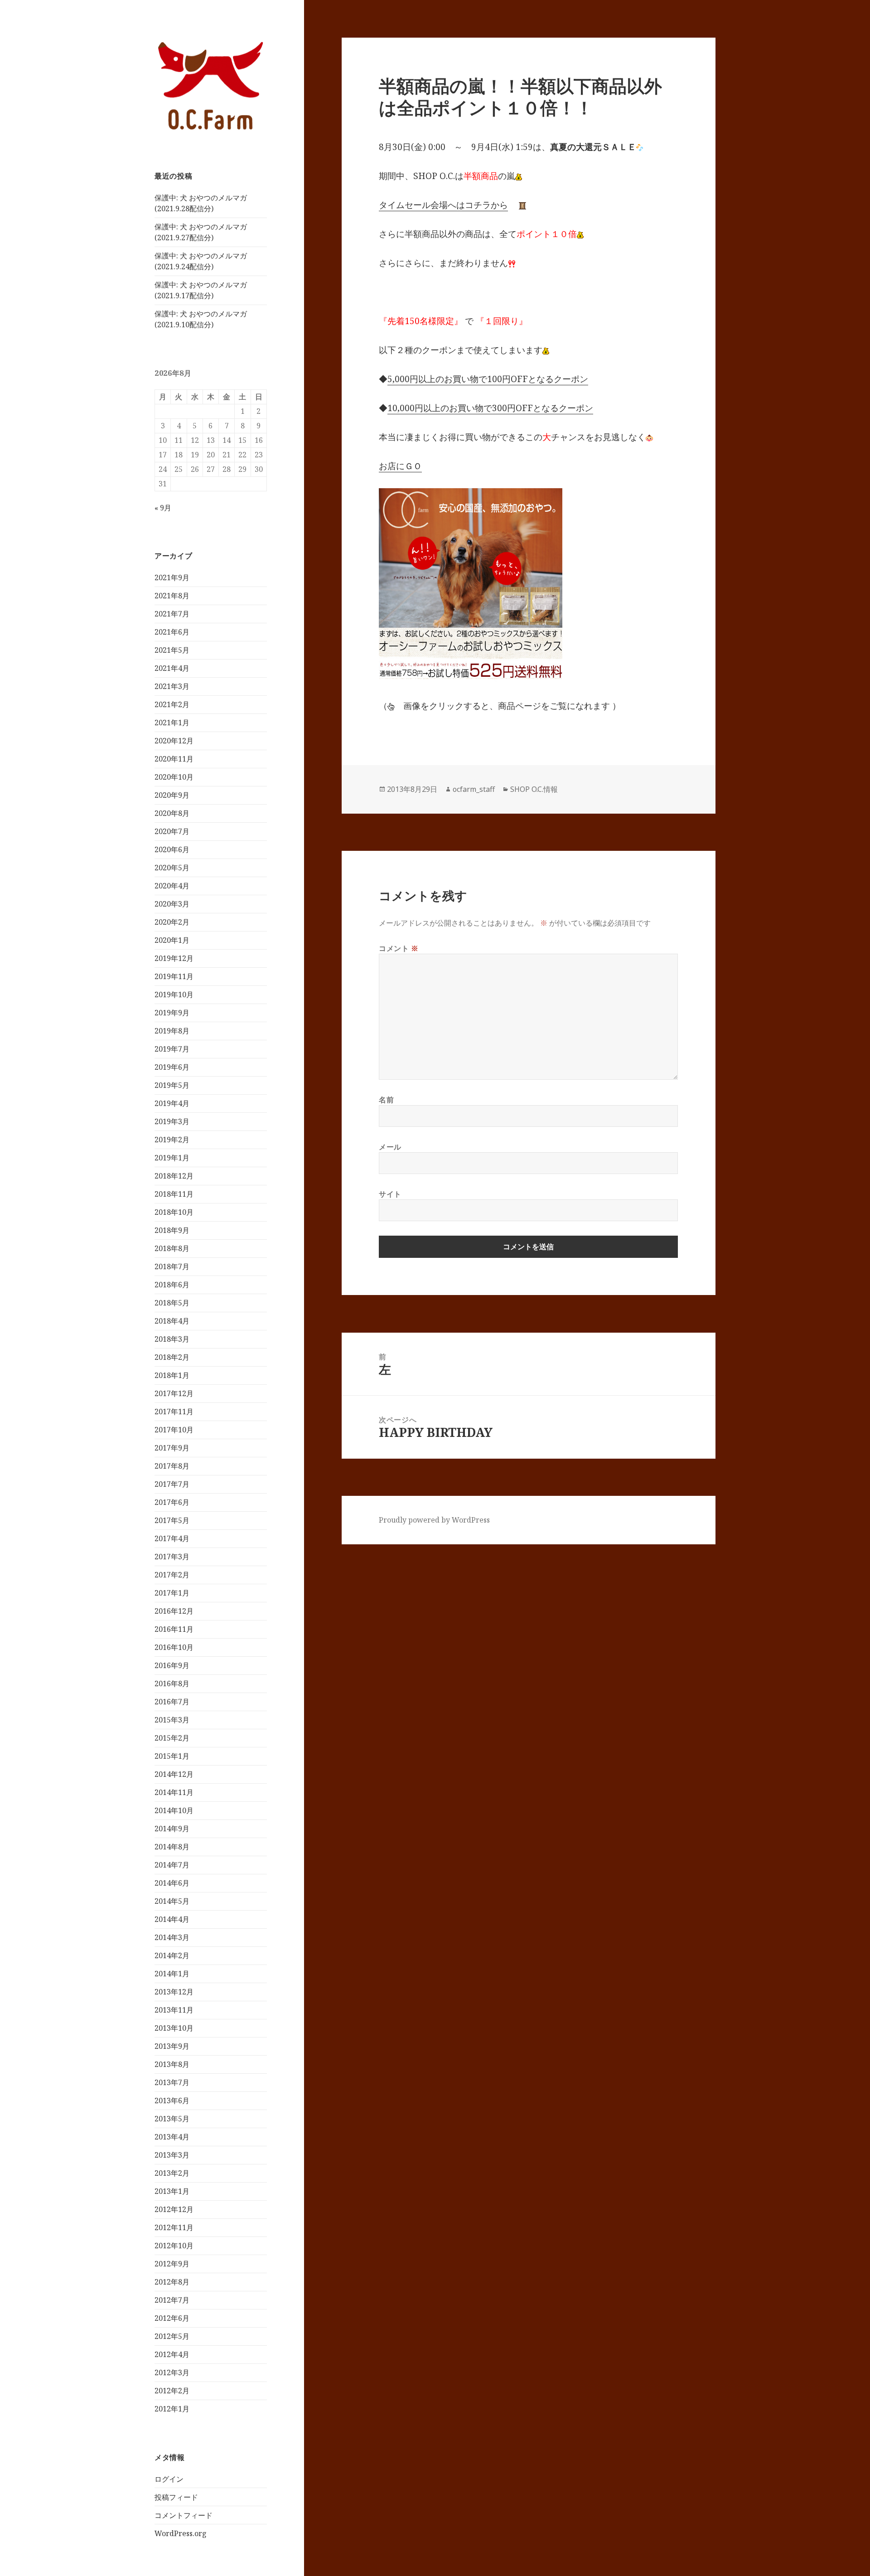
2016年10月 (174, 1647)
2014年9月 (172, 1829)
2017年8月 (172, 1466)
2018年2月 (172, 1357)
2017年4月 (172, 1538)
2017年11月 (174, 1412)
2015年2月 (172, 1738)
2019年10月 (174, 995)
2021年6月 (172, 632)
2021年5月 (172, 650)
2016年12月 (174, 1611)
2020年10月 (174, 777)
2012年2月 (172, 2391)
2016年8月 (172, 1683)
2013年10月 (174, 2028)
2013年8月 (172, 2064)
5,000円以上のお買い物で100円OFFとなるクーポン (488, 379)
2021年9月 (172, 577)
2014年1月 (172, 1974)
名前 (386, 1100)
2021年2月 (172, 704)
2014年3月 (172, 1937)
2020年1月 (172, 940)
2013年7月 (172, 2082)
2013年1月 (172, 2191)
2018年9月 (172, 1230)
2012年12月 (174, 2209)
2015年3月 (172, 1720)
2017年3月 (172, 1557)
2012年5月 (172, 2336)
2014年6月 (172, 1883)
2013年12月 (174, 1992)
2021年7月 (172, 614)
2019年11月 (174, 976)
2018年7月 (172, 1266)
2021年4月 (172, 668)
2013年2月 (172, 2173)
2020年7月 (172, 831)
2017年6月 (172, 1502)
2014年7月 (172, 1865)
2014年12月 (174, 1774)
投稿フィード (176, 2497)
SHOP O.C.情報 (534, 789)
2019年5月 (172, 1085)
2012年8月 (172, 2282)
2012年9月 (172, 2264)
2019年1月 (172, 1158)
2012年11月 (174, 2227)
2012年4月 (172, 2354)
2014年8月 (172, 1847)
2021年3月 (172, 686)
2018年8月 (172, 1248)
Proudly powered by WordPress (434, 1520)
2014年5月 (172, 1901)
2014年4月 (172, 1919)
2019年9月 (172, 1013)
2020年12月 (174, 741)
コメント (399, 948)
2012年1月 (172, 2409)
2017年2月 (172, 1575)
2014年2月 (172, 1955)
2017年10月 (174, 1430)
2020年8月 (172, 813)
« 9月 (163, 508)
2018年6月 (172, 1285)
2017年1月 (172, 1593)
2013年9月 (172, 2046)
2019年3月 (172, 1121)
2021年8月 (172, 596)
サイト (390, 1194)
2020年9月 (172, 795)
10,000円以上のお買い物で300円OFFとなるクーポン (490, 408)
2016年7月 (172, 1702)
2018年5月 (172, 1303)
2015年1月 (172, 1756)
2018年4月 (172, 1321)
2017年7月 (172, 1484)
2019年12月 (174, 958)
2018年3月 (172, 1339)
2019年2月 (172, 1140)
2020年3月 (172, 904)
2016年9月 (172, 1665)
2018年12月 (174, 1176)
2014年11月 (174, 1792)
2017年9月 (172, 1448)
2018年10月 (174, 1212)
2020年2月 (172, 922)
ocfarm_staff (474, 789)
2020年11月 (174, 759)
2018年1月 (172, 1375)
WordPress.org (181, 2533)
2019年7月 (172, 1049)
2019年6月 (172, 1067)
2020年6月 (172, 849)
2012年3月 (172, 2372)
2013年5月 (172, 2119)
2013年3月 (172, 2155)
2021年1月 (172, 723)
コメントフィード (184, 2515)
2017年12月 (174, 1393)
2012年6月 (172, 2318)
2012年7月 (172, 2300)
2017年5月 (172, 1520)
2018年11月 (174, 1194)
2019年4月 (172, 1103)
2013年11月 (174, 2010)
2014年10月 (174, 1810)
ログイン (169, 2479)
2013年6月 (172, 2101)
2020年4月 (172, 886)
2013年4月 (172, 2137)
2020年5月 (172, 868)
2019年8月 (172, 1031)
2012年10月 (174, 2246)
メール (390, 1147)
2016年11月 (174, 1629)
